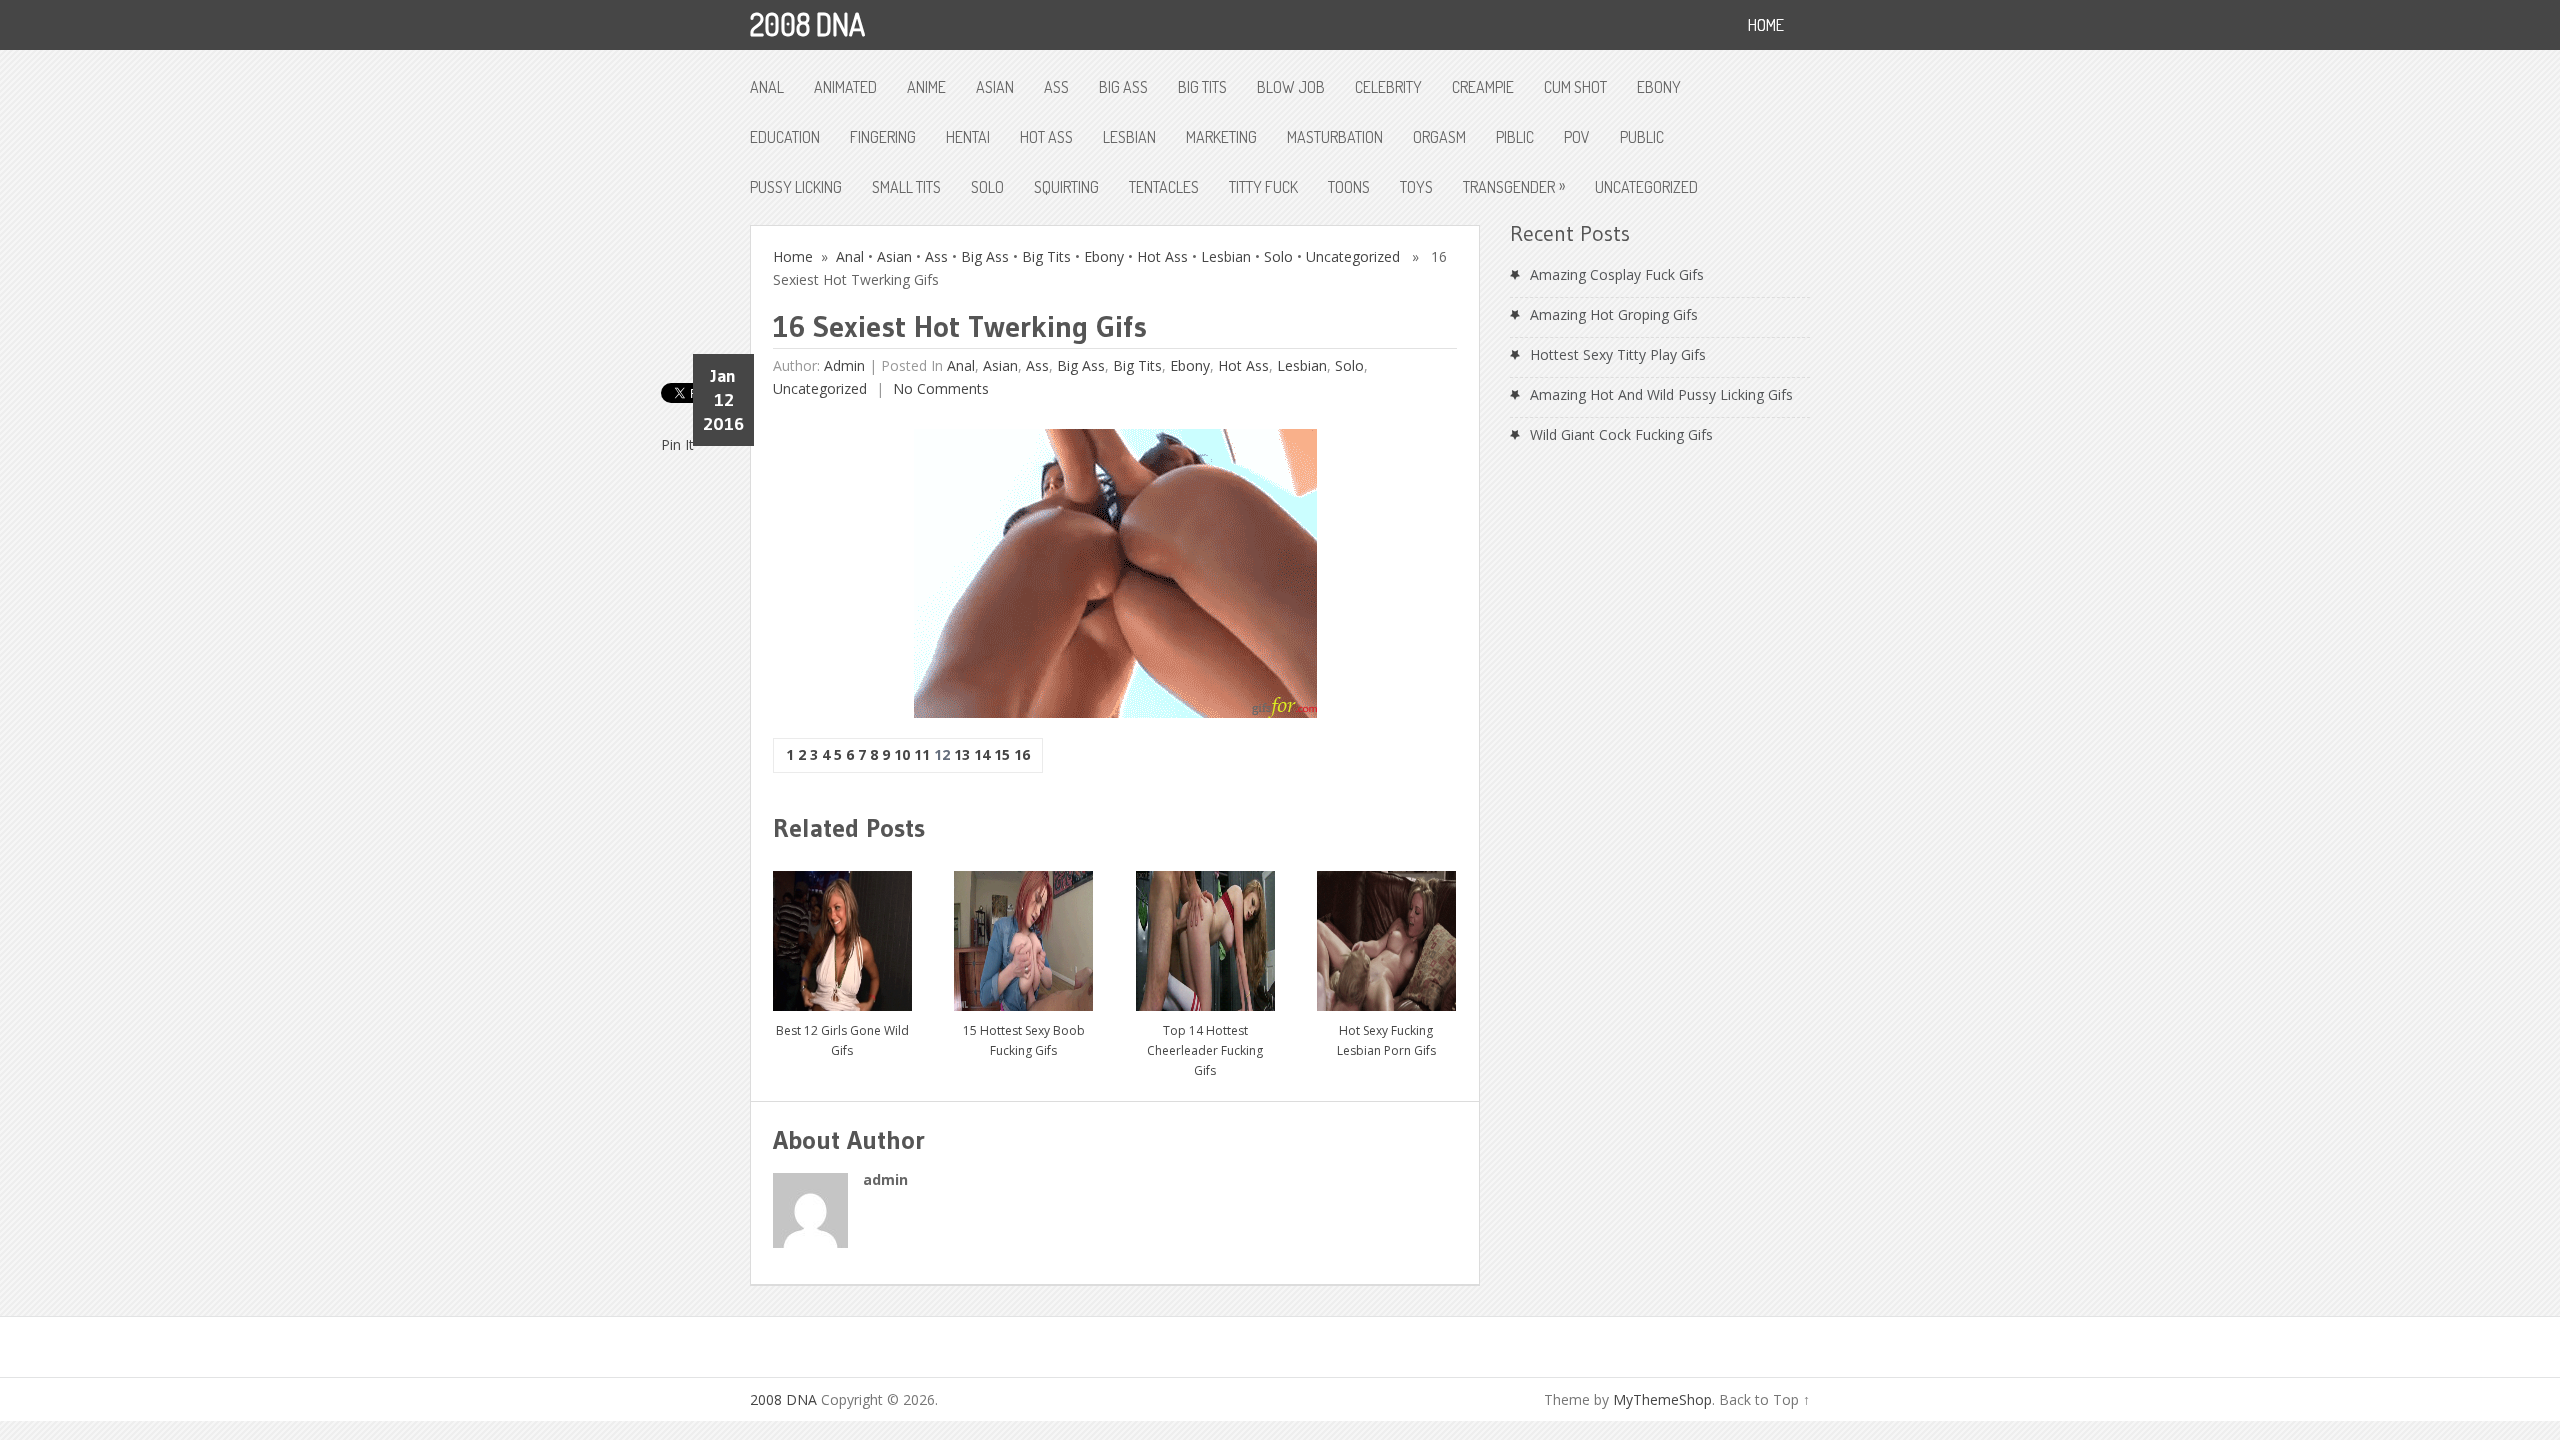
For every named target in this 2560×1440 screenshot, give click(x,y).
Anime (926, 87)
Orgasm (1439, 137)
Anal (767, 87)
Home (793, 256)
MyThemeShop (1662, 1399)
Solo (987, 187)
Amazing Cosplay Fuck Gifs (1617, 274)
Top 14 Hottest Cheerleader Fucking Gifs (1205, 1050)
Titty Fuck (1263, 187)
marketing (1221, 137)
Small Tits (906, 187)
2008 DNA (807, 24)
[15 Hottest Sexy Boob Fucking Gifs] (1023, 933)
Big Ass (1123, 87)
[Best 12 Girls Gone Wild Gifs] (842, 933)
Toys (1416, 187)
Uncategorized (1646, 187)
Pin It (677, 444)
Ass (1056, 87)
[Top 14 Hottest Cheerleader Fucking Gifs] (1205, 933)
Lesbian (1129, 137)
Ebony (1659, 87)
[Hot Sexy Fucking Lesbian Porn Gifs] (1386, 933)
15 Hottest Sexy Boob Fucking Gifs (1024, 1040)
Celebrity (1388, 87)
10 (902, 754)
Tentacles (1164, 187)
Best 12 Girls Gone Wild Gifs (842, 1040)
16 (1022, 754)
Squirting (1066, 187)
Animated (845, 87)
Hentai (968, 137)
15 (1002, 754)
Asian (995, 87)
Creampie (1483, 87)
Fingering (883, 137)
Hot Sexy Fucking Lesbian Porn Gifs (1386, 1040)
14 (982, 754)
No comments (939, 388)
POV (1577, 137)
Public (1642, 137)
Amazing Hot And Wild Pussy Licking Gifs (1661, 394)
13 (962, 754)
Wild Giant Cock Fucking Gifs (1621, 434)
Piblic (1515, 137)
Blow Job (1291, 87)
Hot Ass (1046, 137)
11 (922, 754)
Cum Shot (1575, 87)
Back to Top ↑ (1764, 1399)
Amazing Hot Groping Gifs (1614, 314)
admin (844, 365)
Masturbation (1335, 137)
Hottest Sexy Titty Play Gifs (1618, 354)
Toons (1349, 187)
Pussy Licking (796, 187)
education (785, 137)
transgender (1514, 186)
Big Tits (1202, 87)
